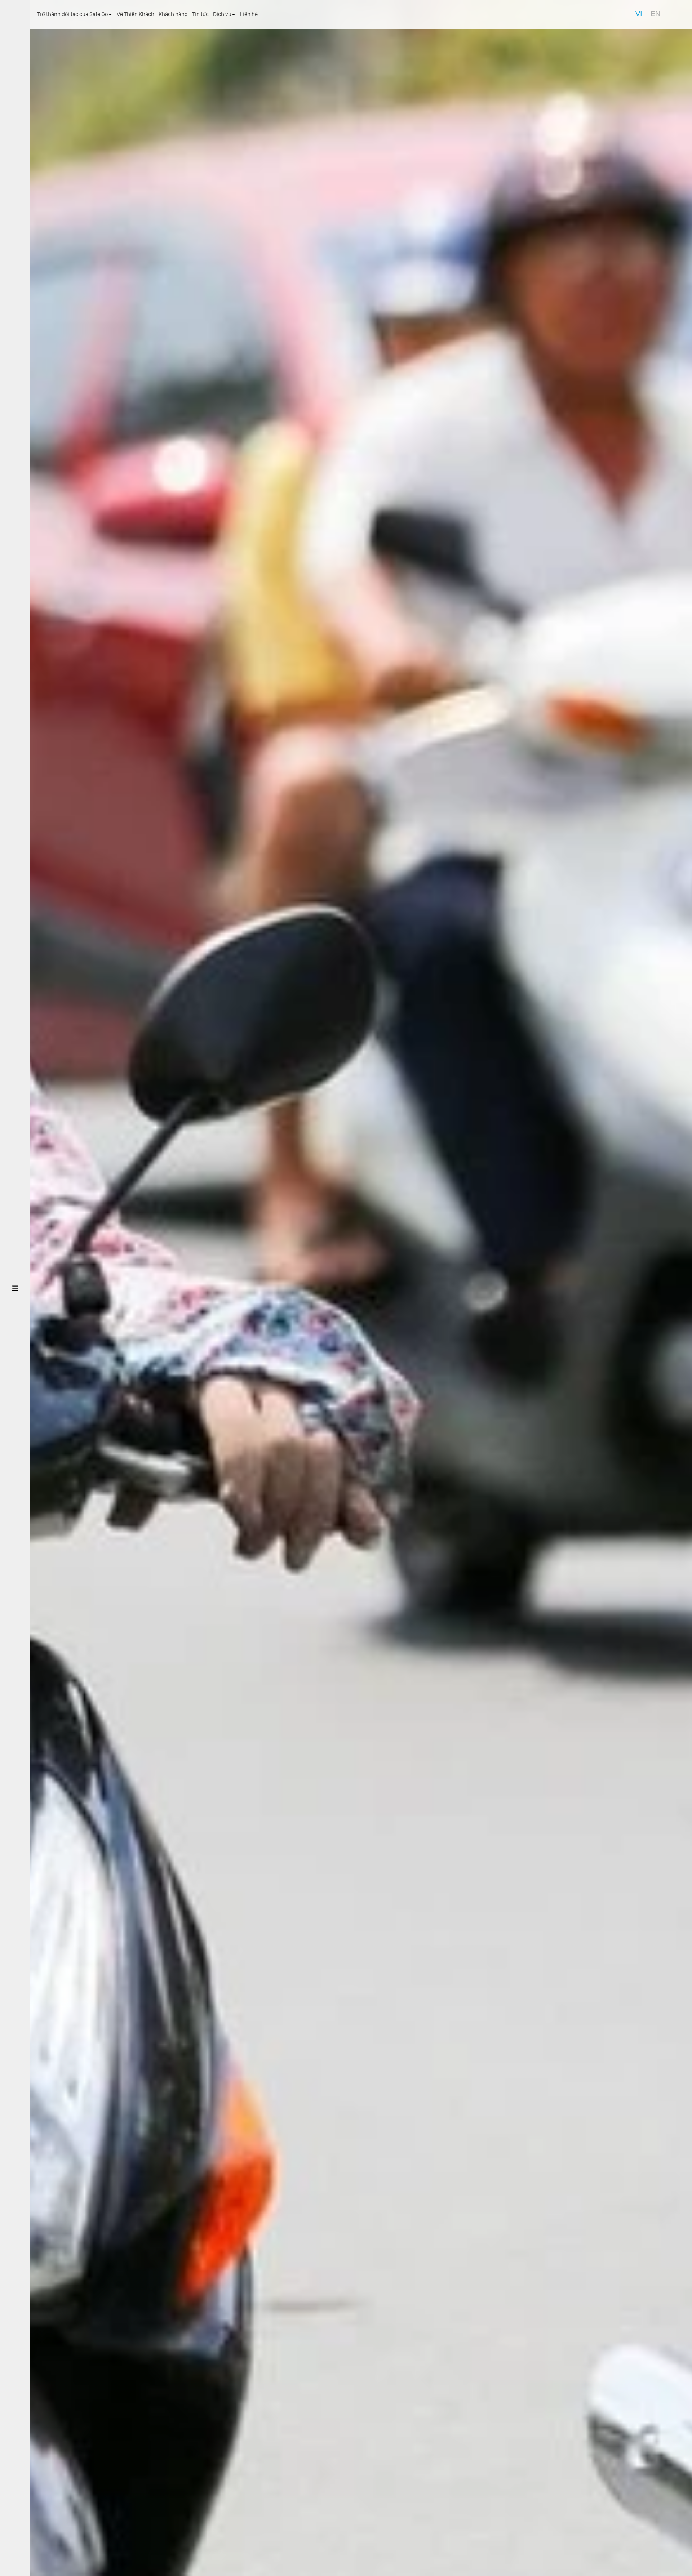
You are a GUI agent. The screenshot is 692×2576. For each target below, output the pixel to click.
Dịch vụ (222, 14)
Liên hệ (249, 14)
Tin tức (200, 14)
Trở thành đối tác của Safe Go (73, 14)
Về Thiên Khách (136, 14)
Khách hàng (173, 14)
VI (639, 14)
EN (655, 14)
